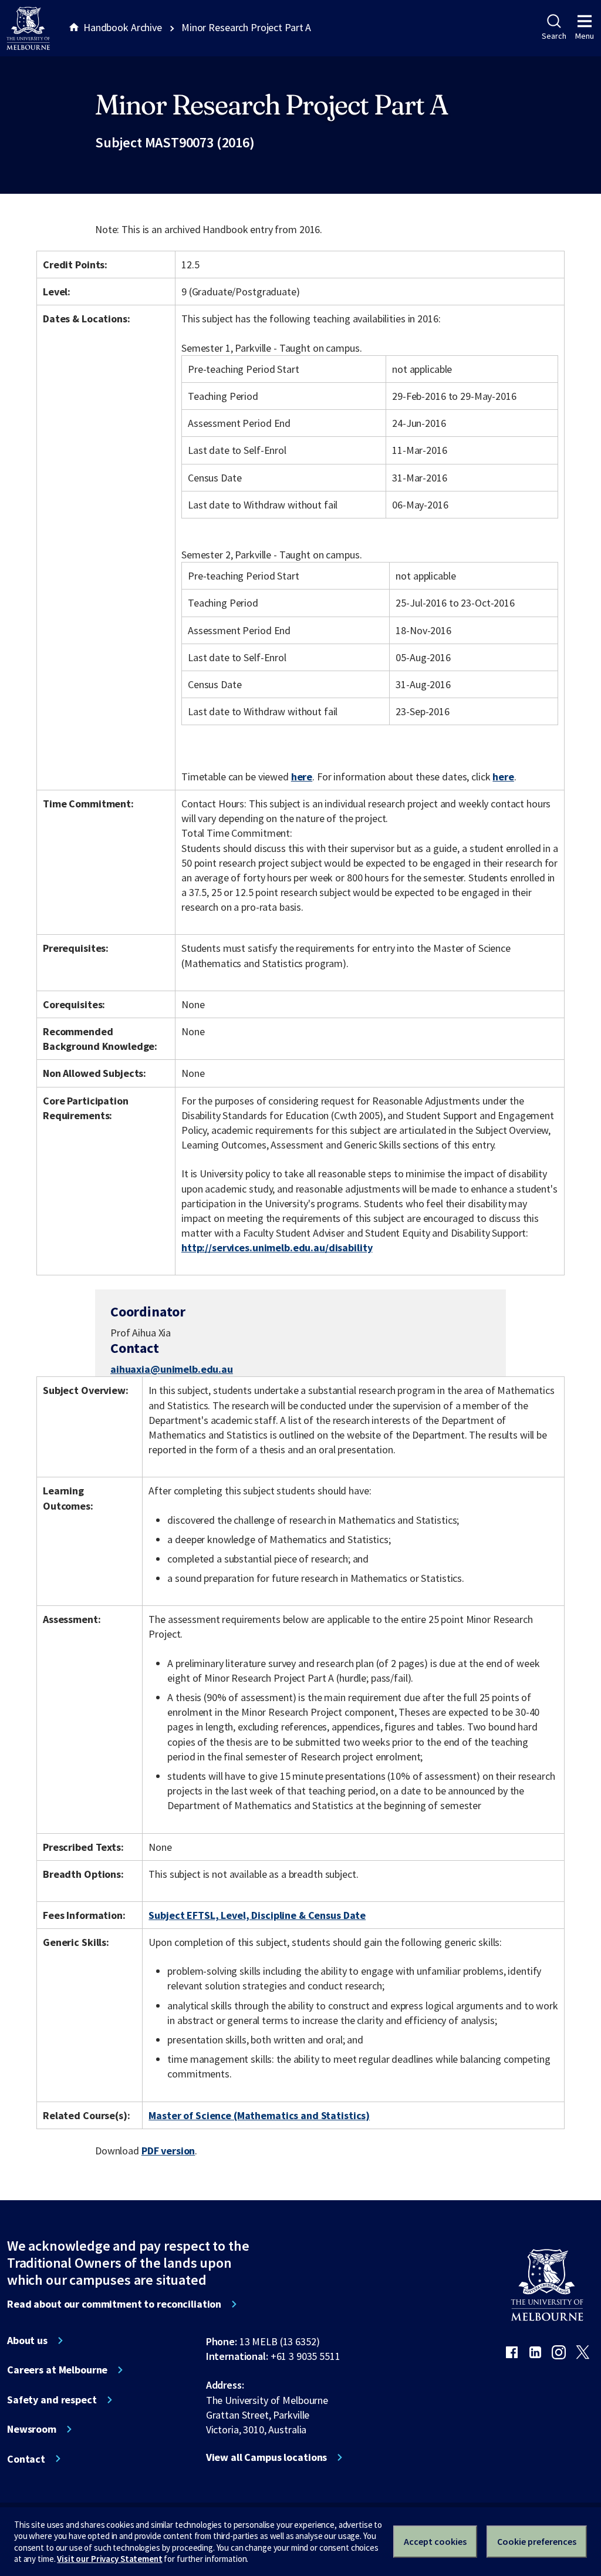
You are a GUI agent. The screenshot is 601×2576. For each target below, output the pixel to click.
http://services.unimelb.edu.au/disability (277, 1247)
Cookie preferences (537, 2541)
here (302, 777)
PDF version (168, 2151)
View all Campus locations (267, 2457)
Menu (585, 36)
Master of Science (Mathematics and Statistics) (259, 2115)
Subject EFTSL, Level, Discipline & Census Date (257, 1915)
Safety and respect (52, 2400)
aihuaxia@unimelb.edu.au (172, 1369)
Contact (26, 2459)
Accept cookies (435, 2541)
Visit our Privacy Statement (109, 2559)
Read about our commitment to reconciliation (114, 2304)
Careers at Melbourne (57, 2370)
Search (554, 36)
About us (27, 2341)
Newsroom (32, 2429)
